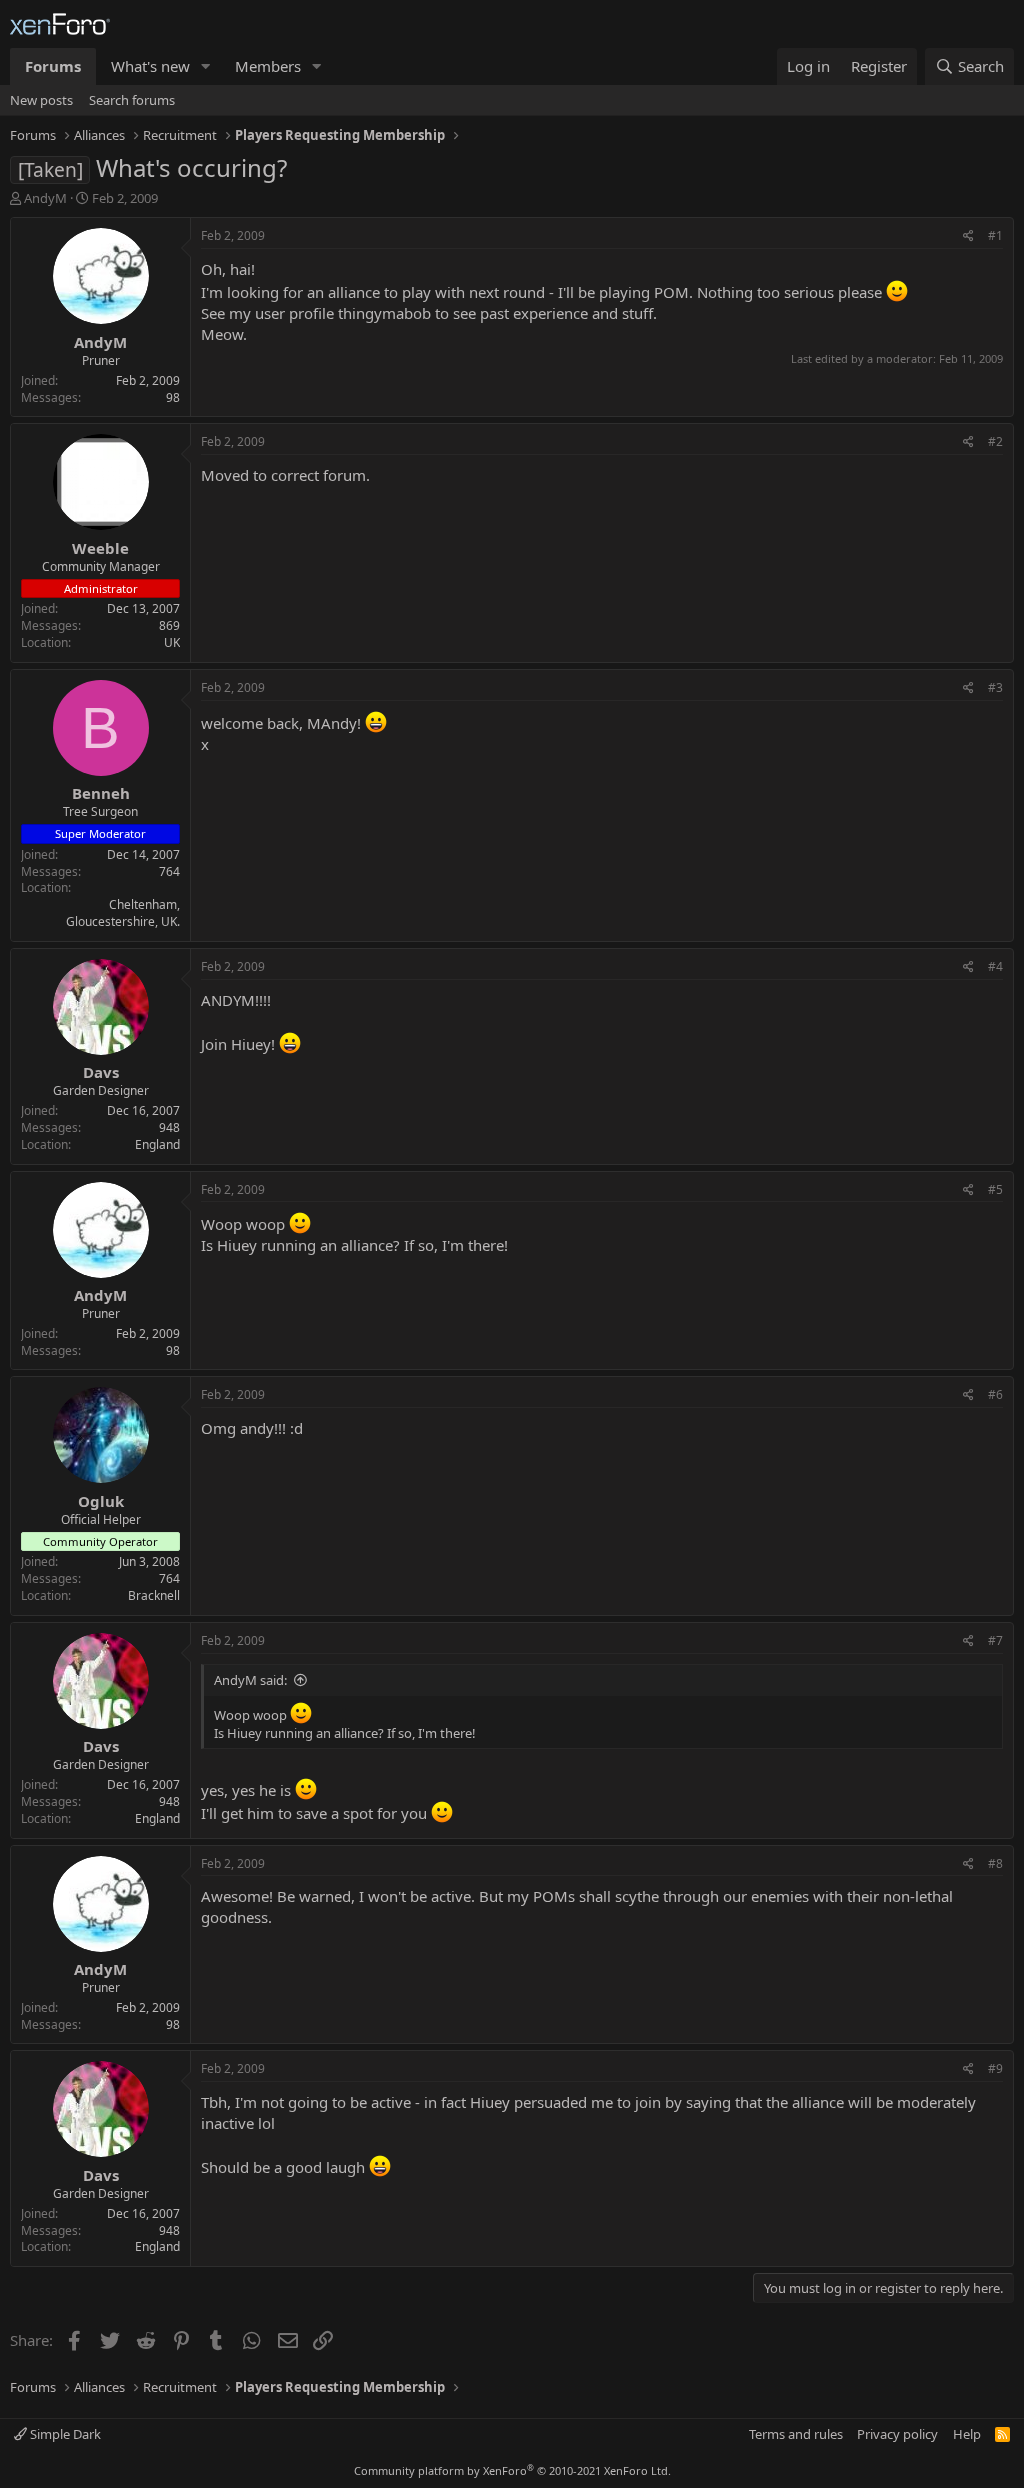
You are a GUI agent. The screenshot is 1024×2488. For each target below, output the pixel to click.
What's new (150, 66)
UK (172, 642)
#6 (995, 1394)
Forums (53, 66)
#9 (995, 2068)
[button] (206, 66)
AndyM (45, 198)
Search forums (132, 100)
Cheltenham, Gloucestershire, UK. (123, 913)
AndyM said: (250, 1680)
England (157, 1144)
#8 (995, 1863)
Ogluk (101, 1501)
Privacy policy (897, 2434)
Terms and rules (796, 2434)
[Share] (968, 236)
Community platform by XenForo (512, 2470)
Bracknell (154, 1595)
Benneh (101, 793)
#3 (995, 687)
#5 (995, 1189)
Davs (101, 1072)
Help (967, 2434)
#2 (995, 441)
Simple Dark (64, 2434)
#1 (995, 235)
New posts (41, 100)
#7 (995, 1640)
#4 (995, 966)
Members (268, 66)
